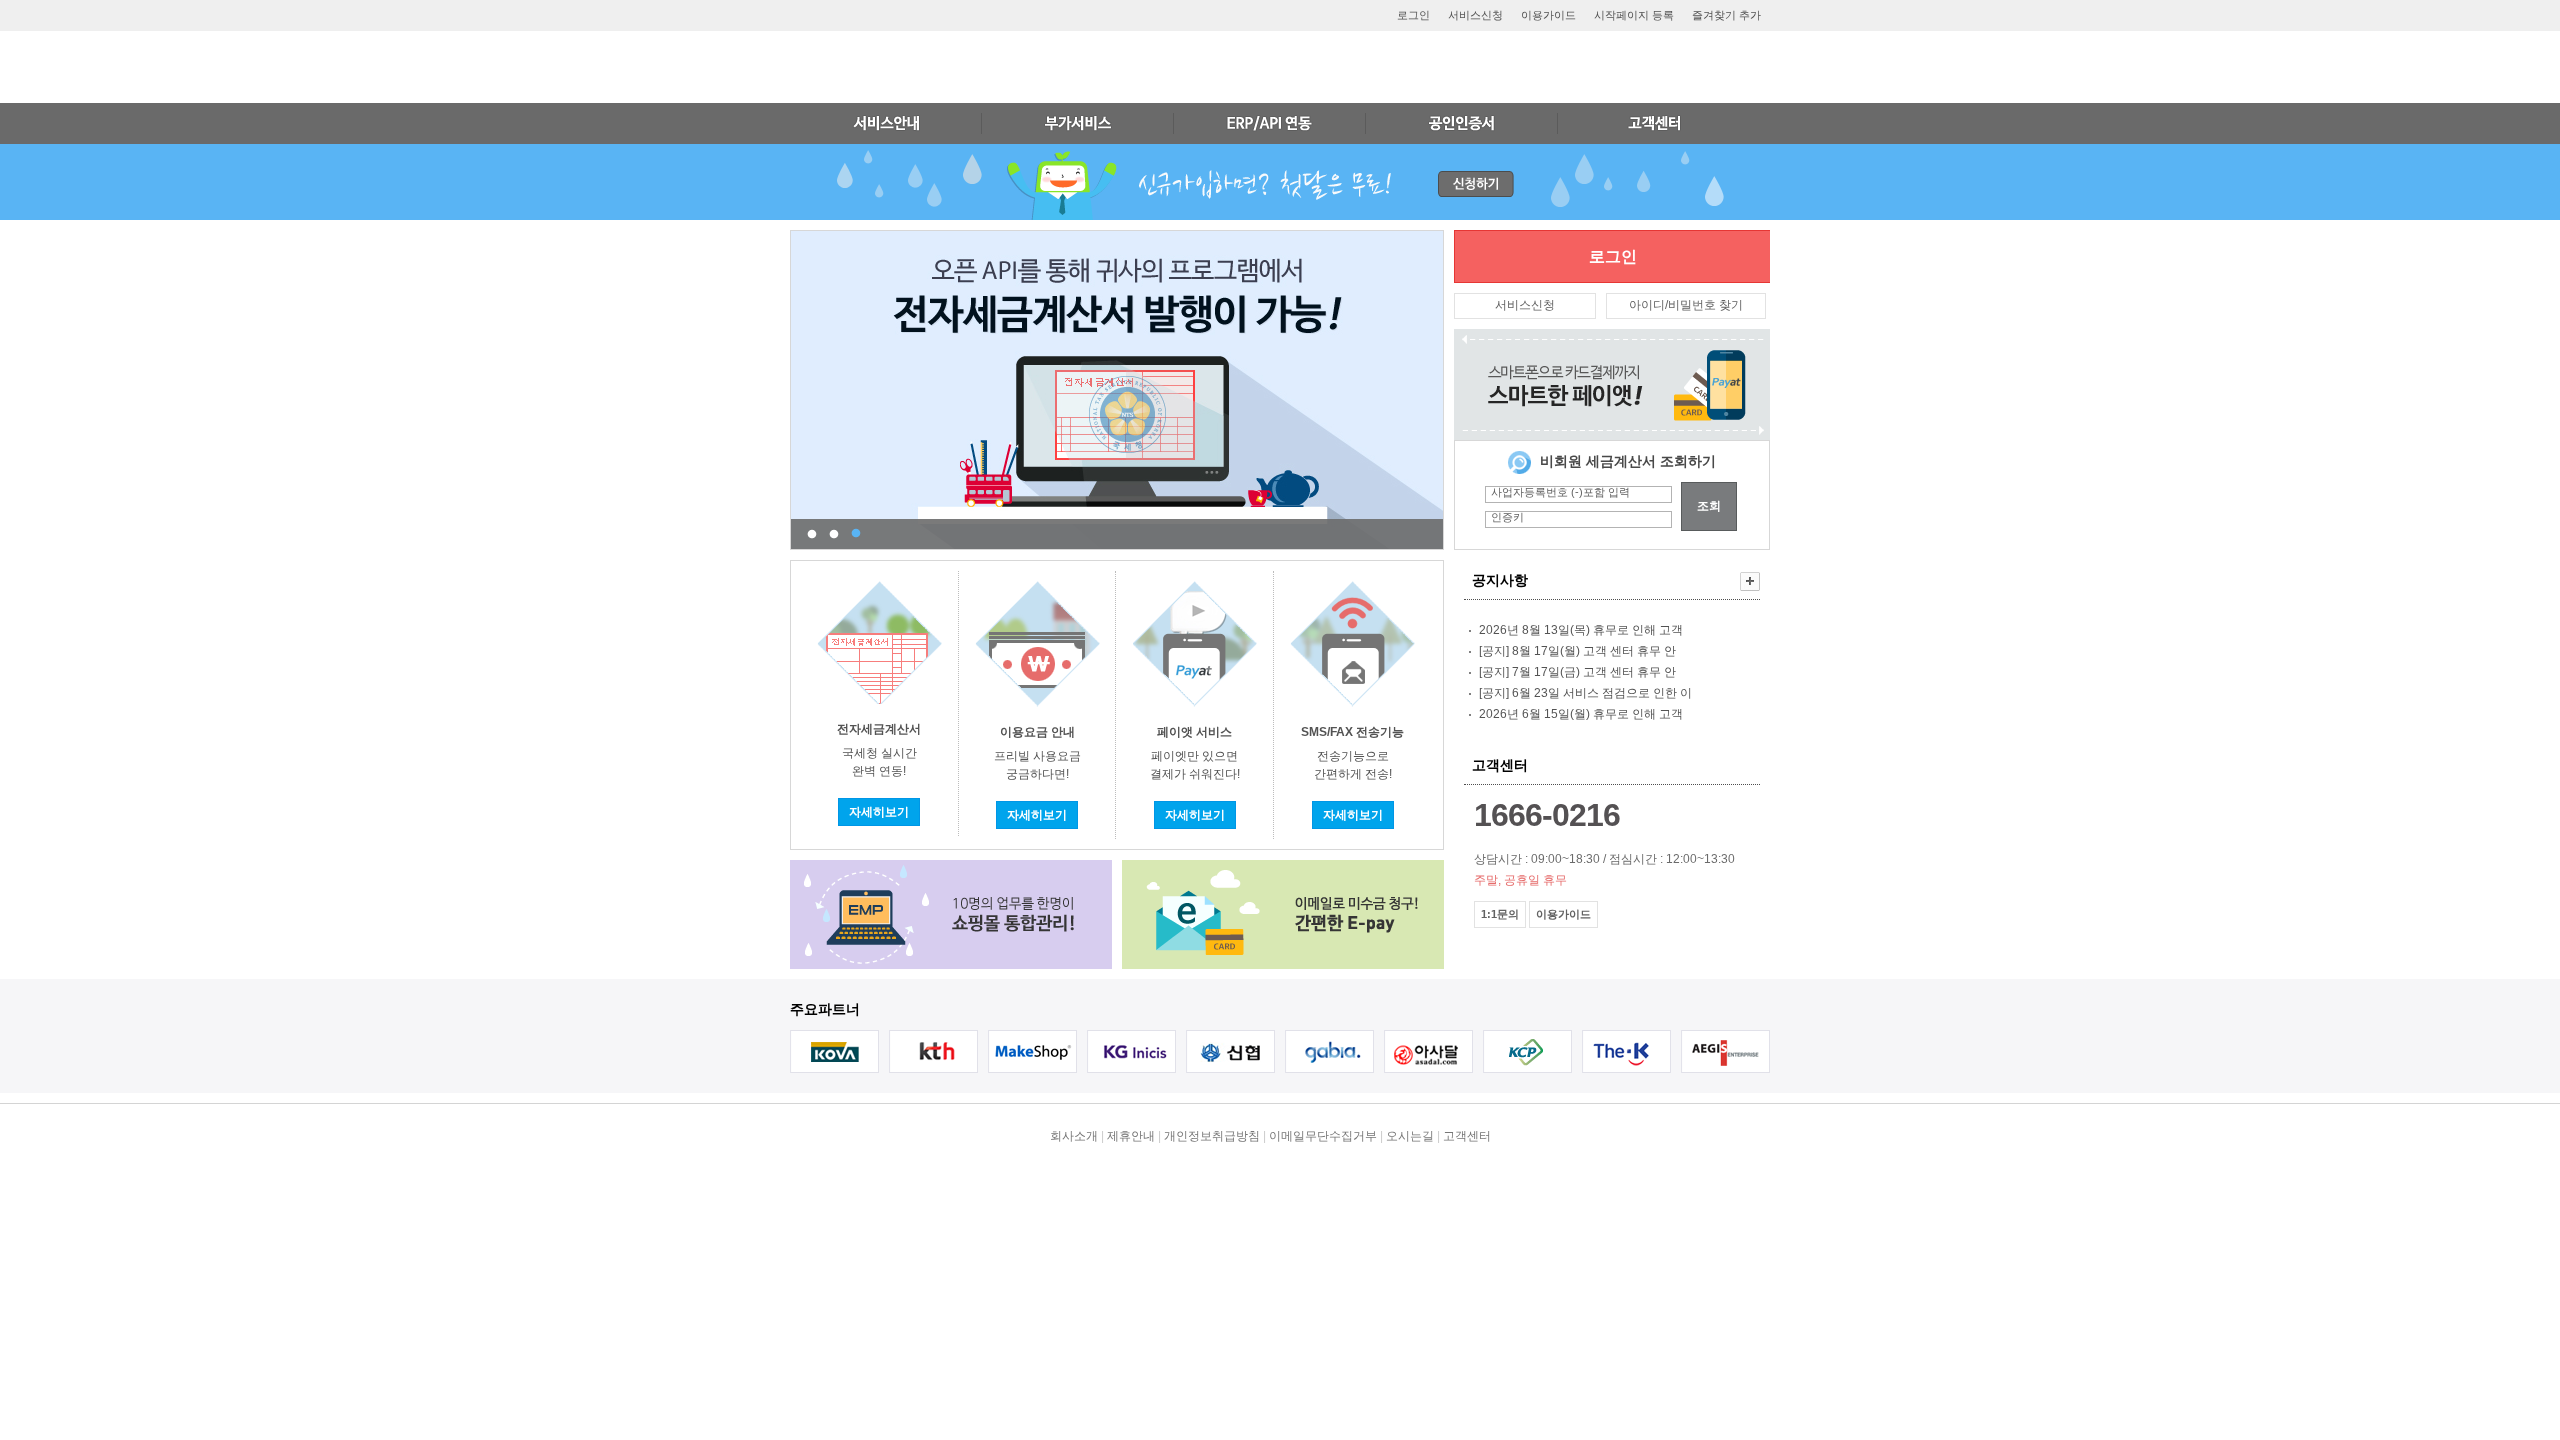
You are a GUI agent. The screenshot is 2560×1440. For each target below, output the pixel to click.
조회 (1709, 506)
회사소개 (1074, 1136)
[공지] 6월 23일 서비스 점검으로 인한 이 (1585, 693)
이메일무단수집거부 (1323, 1136)
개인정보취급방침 (1212, 1136)
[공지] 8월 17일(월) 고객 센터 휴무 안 (1577, 651)
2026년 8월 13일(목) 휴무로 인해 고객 (1581, 630)
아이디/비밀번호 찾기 (1686, 305)
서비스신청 (1475, 15)
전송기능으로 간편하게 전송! (1352, 773)
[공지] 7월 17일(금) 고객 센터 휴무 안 (1577, 672)
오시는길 (1410, 1136)
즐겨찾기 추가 (1726, 15)
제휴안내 (1131, 1136)
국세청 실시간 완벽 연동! (879, 770)
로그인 (1413, 15)
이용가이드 (1548, 15)
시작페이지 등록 (1634, 15)
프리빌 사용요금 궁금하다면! (1037, 773)
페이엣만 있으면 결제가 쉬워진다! (1195, 773)
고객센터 (1467, 1136)
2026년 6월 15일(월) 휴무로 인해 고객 (1581, 714)
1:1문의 (1500, 914)
